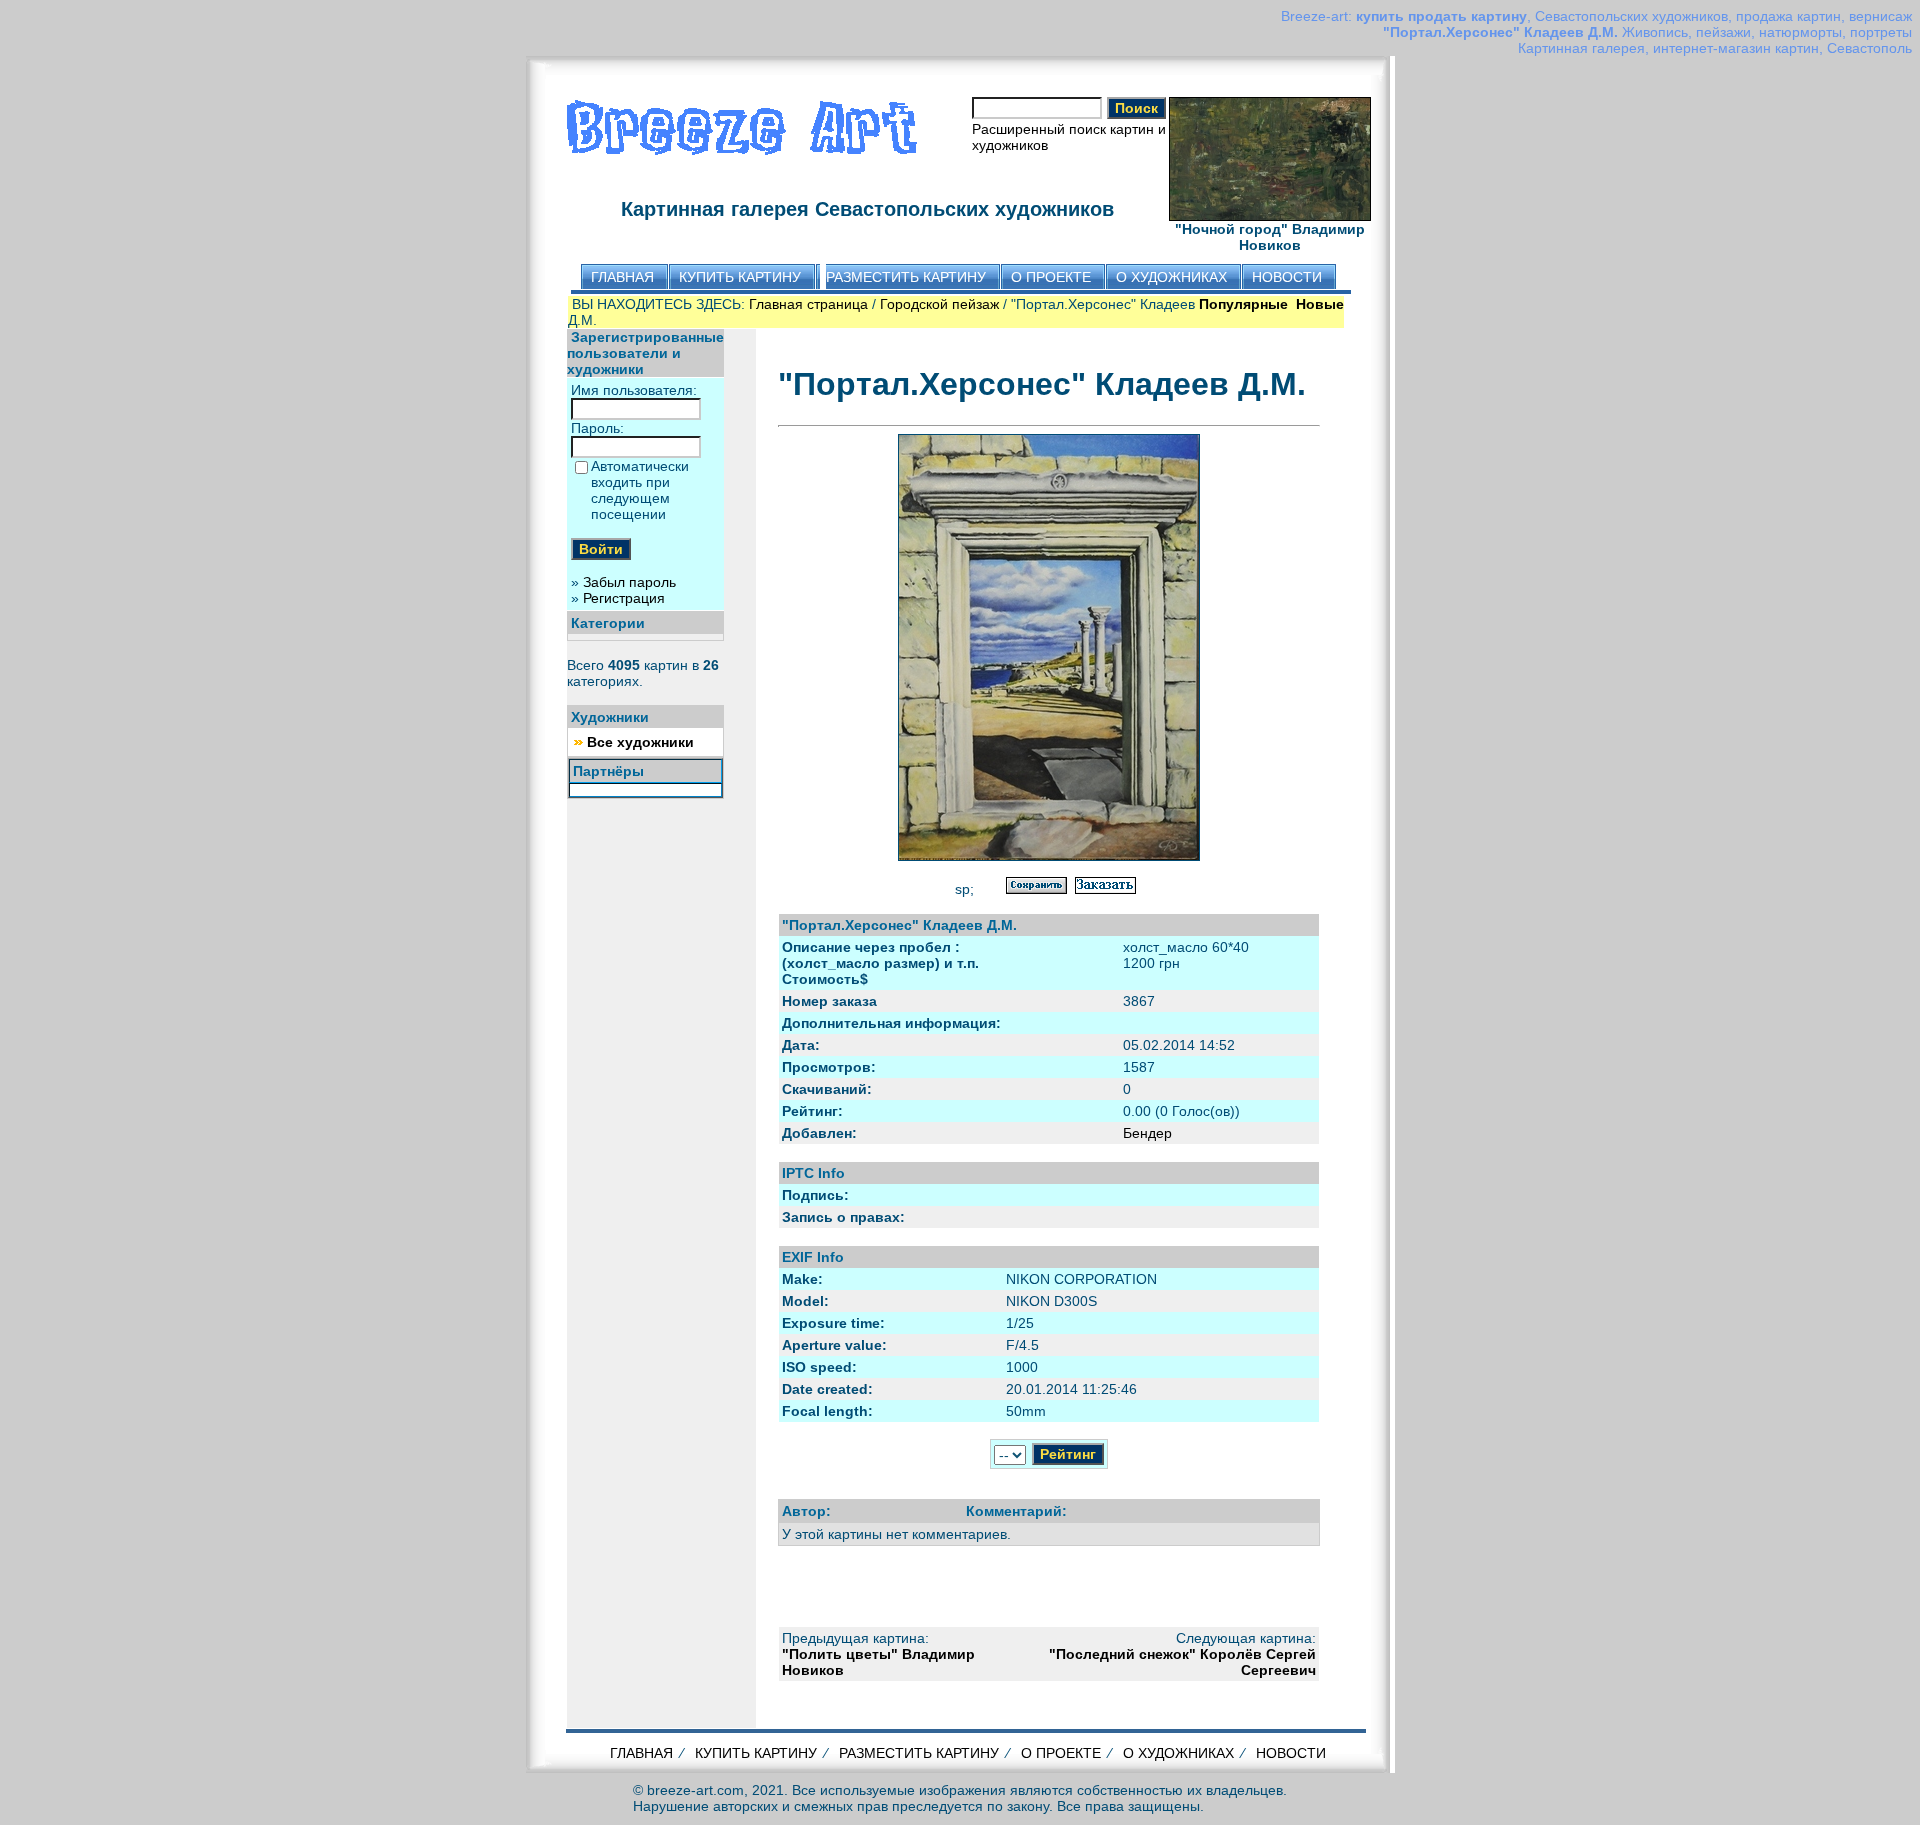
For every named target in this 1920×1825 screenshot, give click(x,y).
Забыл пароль (629, 582)
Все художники (640, 742)
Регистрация (624, 598)
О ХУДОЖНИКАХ (1178, 1753)
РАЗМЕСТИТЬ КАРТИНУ (919, 1753)
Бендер (1147, 1133)
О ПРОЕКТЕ (1061, 1753)
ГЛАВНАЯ (641, 1753)
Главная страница (808, 304)
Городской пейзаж (939, 304)
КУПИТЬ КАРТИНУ (756, 1753)
